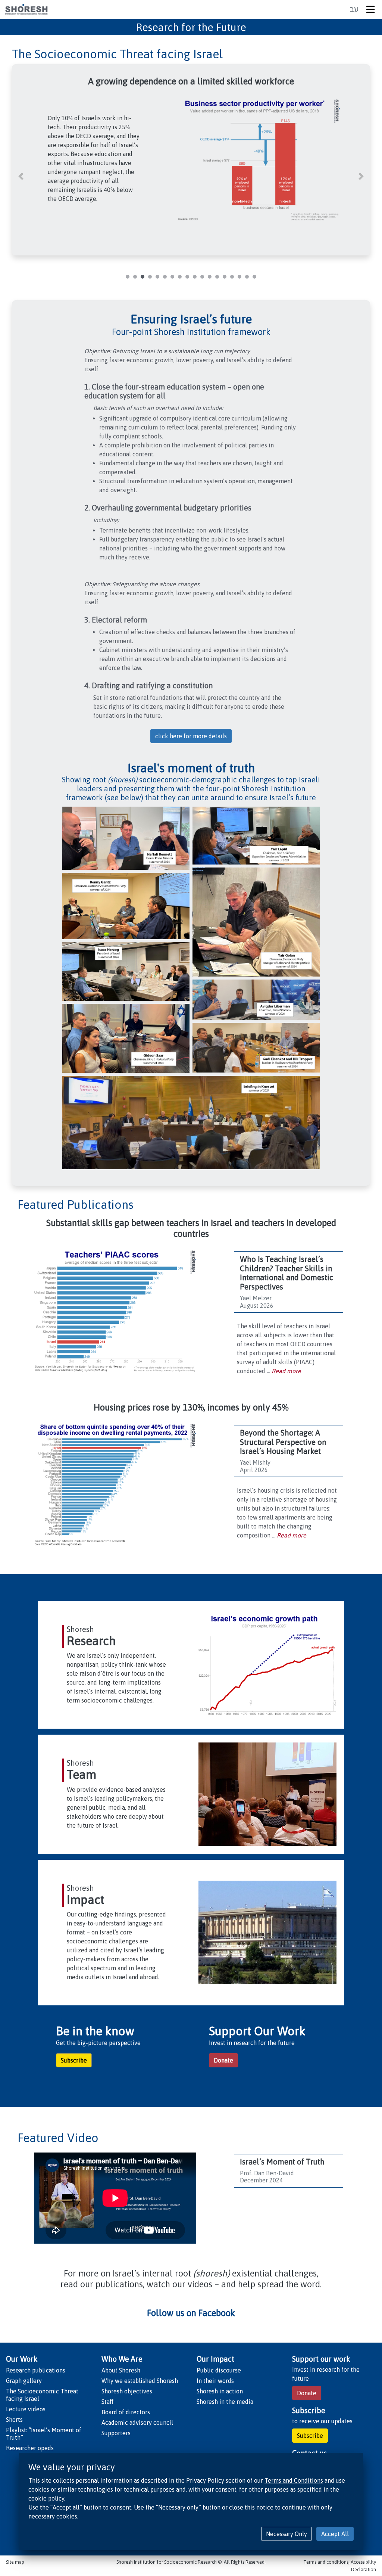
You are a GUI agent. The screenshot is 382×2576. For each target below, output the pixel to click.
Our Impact (215, 2359)
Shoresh (80, 1629)
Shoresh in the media (225, 2402)
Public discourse (219, 2370)
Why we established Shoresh (140, 2381)
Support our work (321, 2359)
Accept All (335, 2534)
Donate (223, 2060)
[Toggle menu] (372, 10)
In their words (215, 2381)
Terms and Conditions (294, 2480)
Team (82, 1774)
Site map (15, 2562)
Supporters (116, 2433)
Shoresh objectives (127, 2391)
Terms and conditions (326, 2562)
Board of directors (126, 2412)
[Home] (26, 10)
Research (91, 1641)
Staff (107, 2402)
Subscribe (74, 2060)
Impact (85, 1900)
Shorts (14, 2420)
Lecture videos (26, 2409)
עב (354, 9)
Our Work (22, 2359)
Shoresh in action (220, 2391)
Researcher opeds (30, 2448)
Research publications (36, 2370)
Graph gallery (24, 2381)
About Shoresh (121, 2370)
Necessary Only (286, 2534)
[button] (21, 176)
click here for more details (191, 736)
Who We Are (122, 2359)
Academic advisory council (137, 2423)
